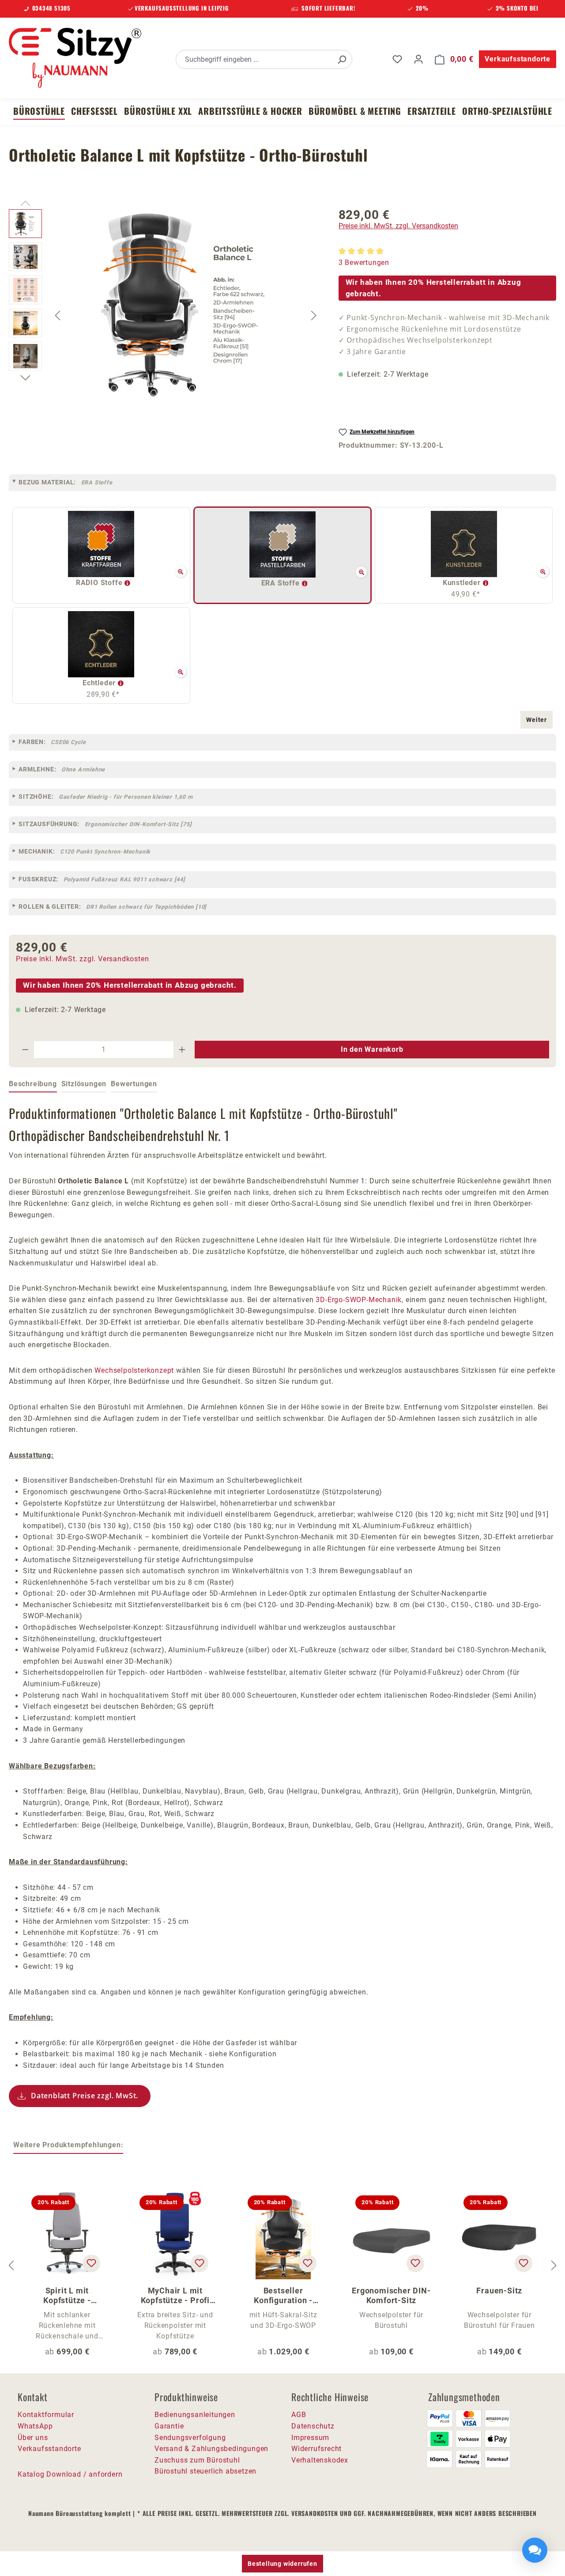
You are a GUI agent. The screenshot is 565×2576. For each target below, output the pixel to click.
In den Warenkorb (372, 1049)
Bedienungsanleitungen (195, 2415)
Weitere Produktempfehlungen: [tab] (68, 2145)
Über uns (33, 2438)
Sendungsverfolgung (190, 2438)
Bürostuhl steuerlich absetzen (205, 2471)
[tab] (33, 1084)
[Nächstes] (314, 315)
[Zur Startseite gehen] (75, 58)
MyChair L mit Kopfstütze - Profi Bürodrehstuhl (175, 2296)
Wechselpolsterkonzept (134, 1370)
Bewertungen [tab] (134, 1084)
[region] (165, 315)
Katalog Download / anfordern (70, 2474)
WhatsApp (35, 2426)
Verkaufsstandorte (518, 59)
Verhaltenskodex (320, 2460)
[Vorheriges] (57, 315)
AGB (299, 2415)
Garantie (169, 2426)
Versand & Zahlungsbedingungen (211, 2449)
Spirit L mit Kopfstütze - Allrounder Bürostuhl (67, 2296)
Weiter (537, 720)
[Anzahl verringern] (25, 1050)
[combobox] (254, 59)
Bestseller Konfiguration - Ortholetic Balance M (283, 2296)
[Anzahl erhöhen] (182, 1050)
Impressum (310, 2438)
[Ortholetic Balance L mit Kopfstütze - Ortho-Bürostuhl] (186, 304)
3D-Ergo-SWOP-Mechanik (359, 1300)
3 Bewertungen (364, 263)
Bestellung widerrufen (282, 2564)
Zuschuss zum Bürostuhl (197, 2460)
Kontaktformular (46, 2415)
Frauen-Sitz (499, 2291)
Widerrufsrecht (316, 2449)
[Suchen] (342, 59)
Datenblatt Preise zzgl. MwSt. (85, 2096)
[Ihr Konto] (418, 59)
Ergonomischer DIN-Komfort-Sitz (391, 2295)
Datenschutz (313, 2426)
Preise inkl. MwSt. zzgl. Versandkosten (398, 226)
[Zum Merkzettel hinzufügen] (91, 2263)
